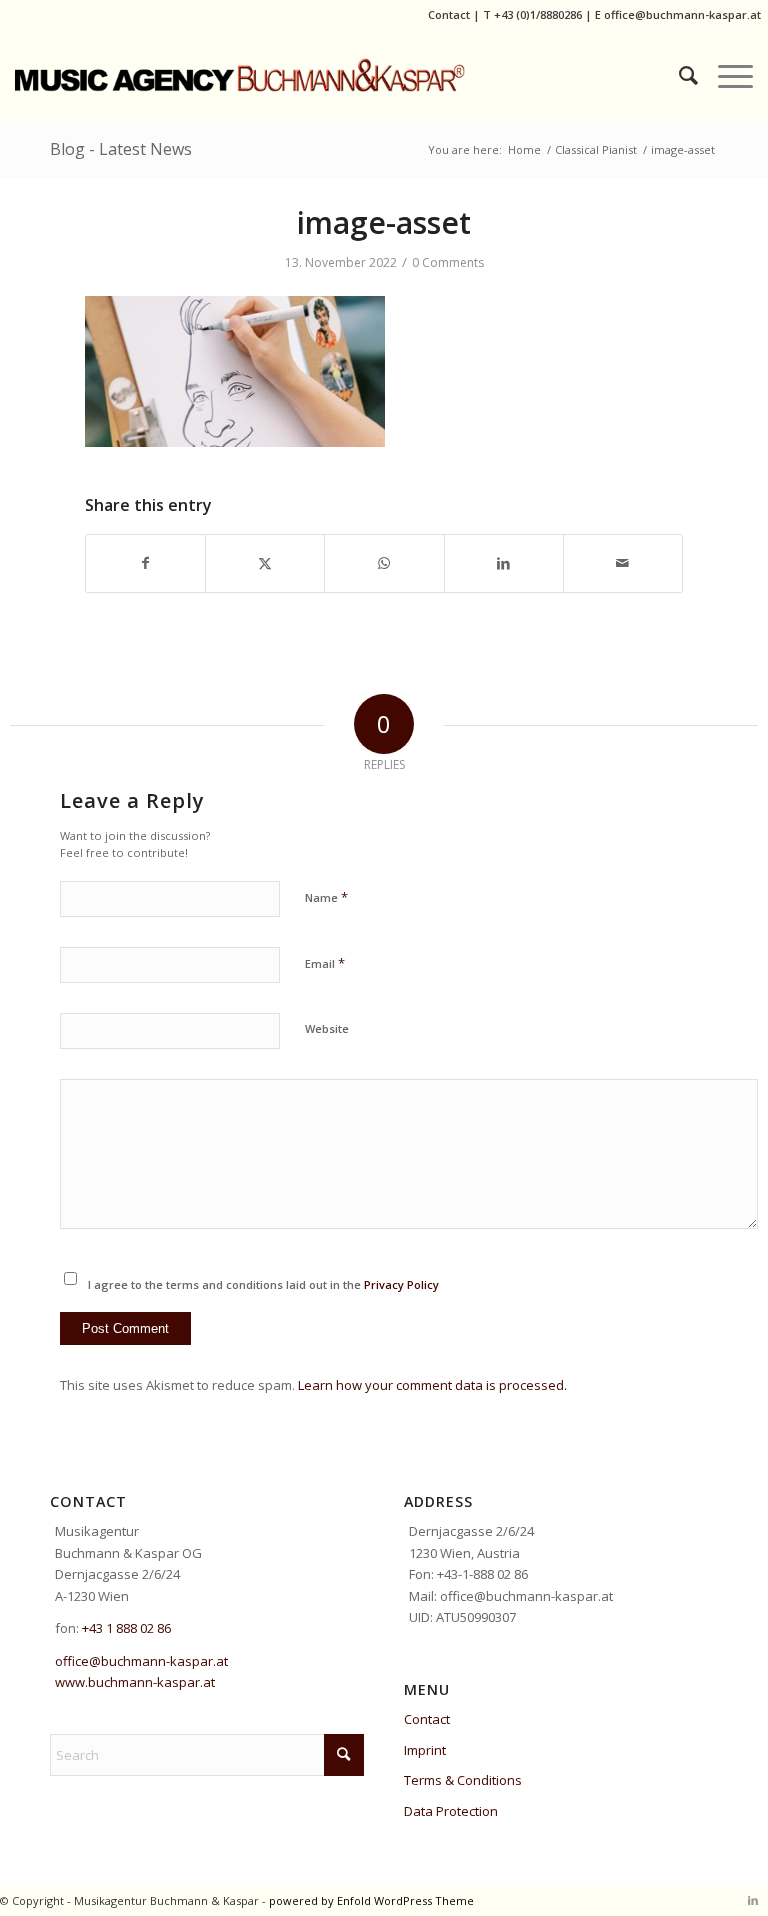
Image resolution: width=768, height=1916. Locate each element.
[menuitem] (678, 75)
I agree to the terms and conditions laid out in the (263, 1284)
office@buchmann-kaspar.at (682, 14)
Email (325, 963)
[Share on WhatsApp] (384, 563)
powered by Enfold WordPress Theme (371, 1900)
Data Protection (451, 1811)
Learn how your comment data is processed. (432, 1385)
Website (327, 1028)
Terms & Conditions (463, 1780)
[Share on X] (265, 563)
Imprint (425, 1750)
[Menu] (725, 75)
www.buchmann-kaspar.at (135, 1682)
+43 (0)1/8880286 (538, 14)
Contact (449, 14)
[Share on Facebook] (145, 563)
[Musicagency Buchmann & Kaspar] (315, 75)
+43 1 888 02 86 (126, 1628)
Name (326, 897)
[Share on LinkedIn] (504, 563)
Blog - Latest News (121, 149)
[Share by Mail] (623, 563)
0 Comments (448, 262)
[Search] (678, 75)
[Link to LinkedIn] (753, 1900)
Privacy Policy (401, 1284)
